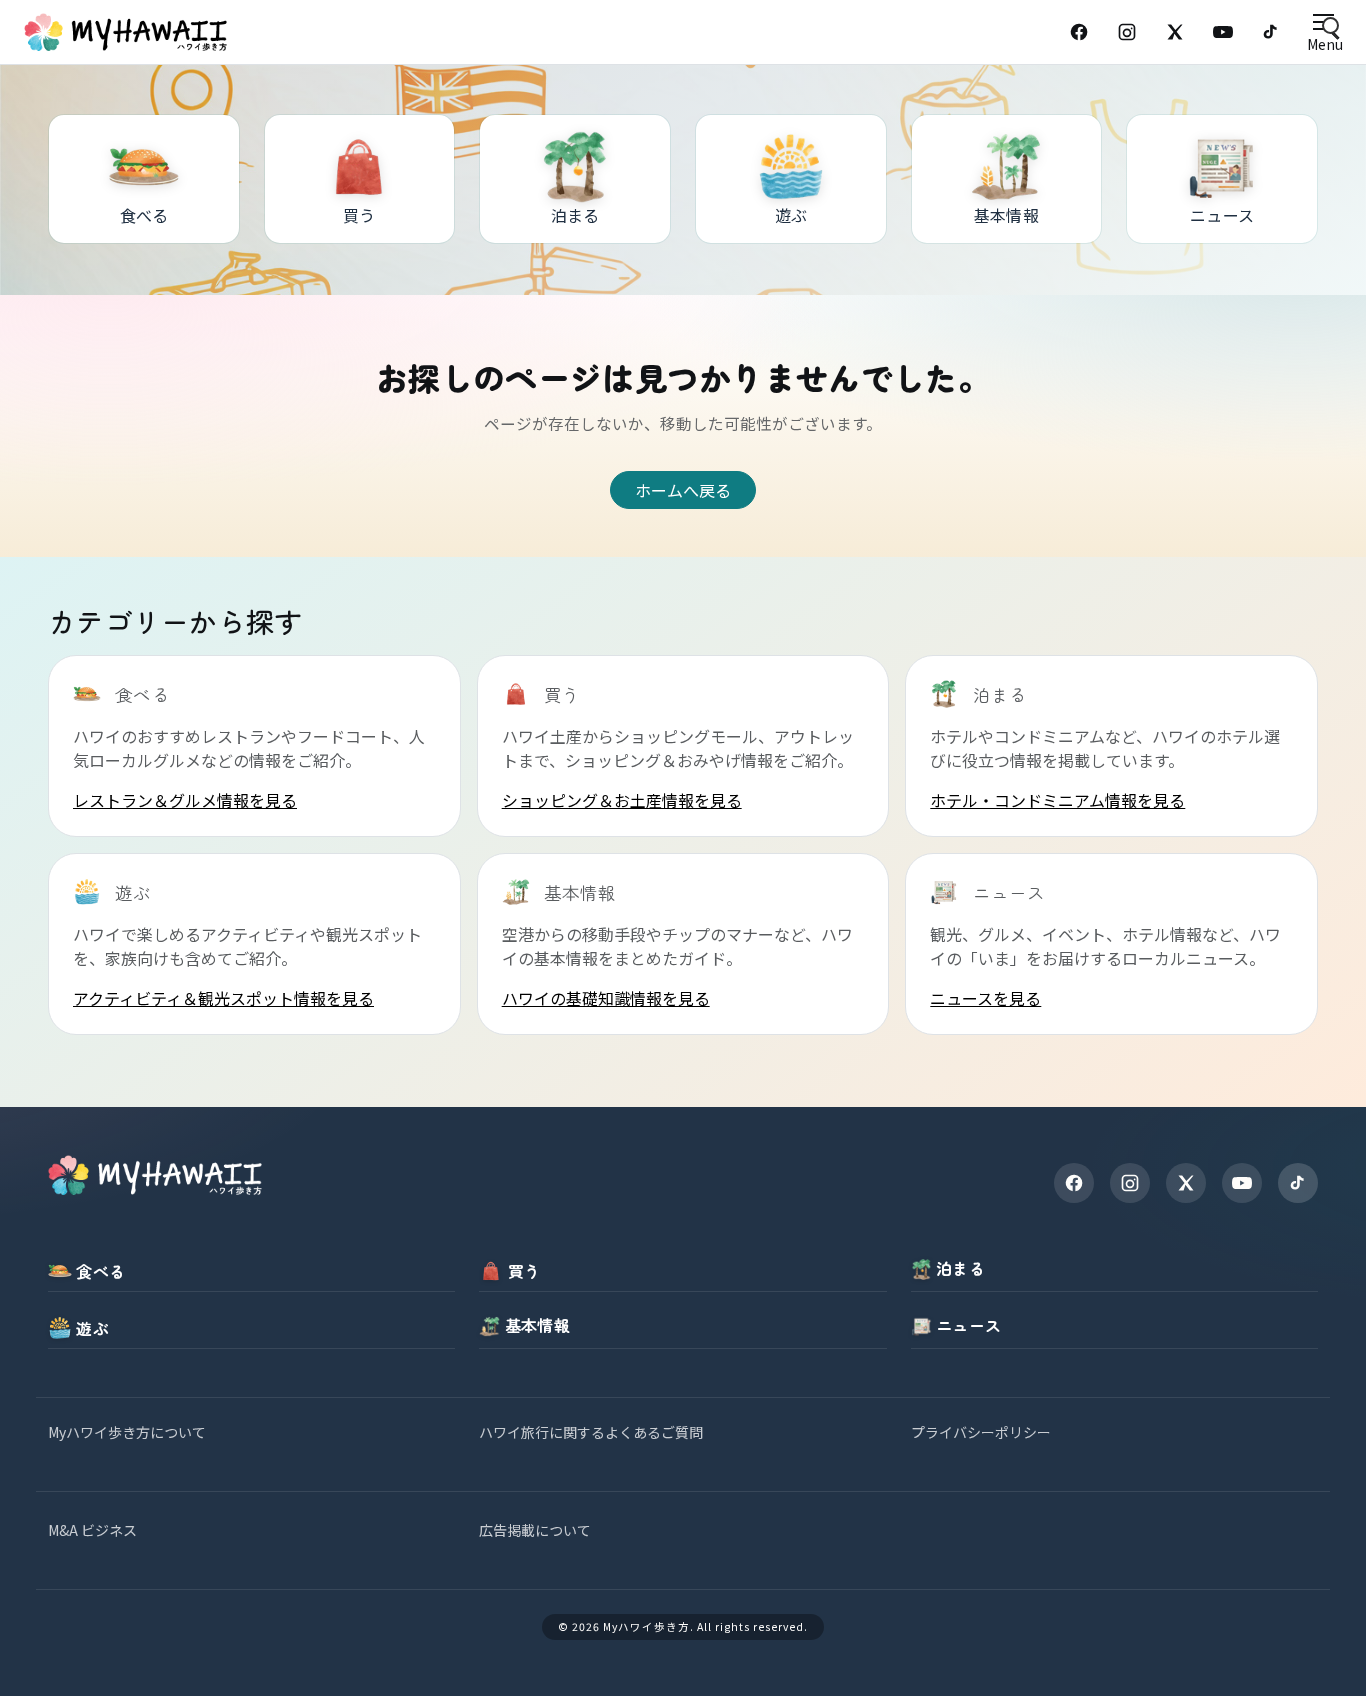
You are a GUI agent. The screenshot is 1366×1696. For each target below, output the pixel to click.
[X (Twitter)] (1175, 32)
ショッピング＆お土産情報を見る (622, 800)
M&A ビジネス (92, 1530)
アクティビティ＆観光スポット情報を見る (223, 998)
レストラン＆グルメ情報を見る (185, 800)
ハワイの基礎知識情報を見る (606, 998)
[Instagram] (1127, 32)
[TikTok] (1271, 32)
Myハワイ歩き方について (127, 1432)
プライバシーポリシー (981, 1432)
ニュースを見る (985, 998)
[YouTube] (1223, 32)
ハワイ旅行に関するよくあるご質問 (591, 1432)
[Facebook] (1079, 32)
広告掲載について (535, 1530)
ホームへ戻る (683, 490)
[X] (1186, 1183)
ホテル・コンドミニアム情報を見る (1057, 800)
